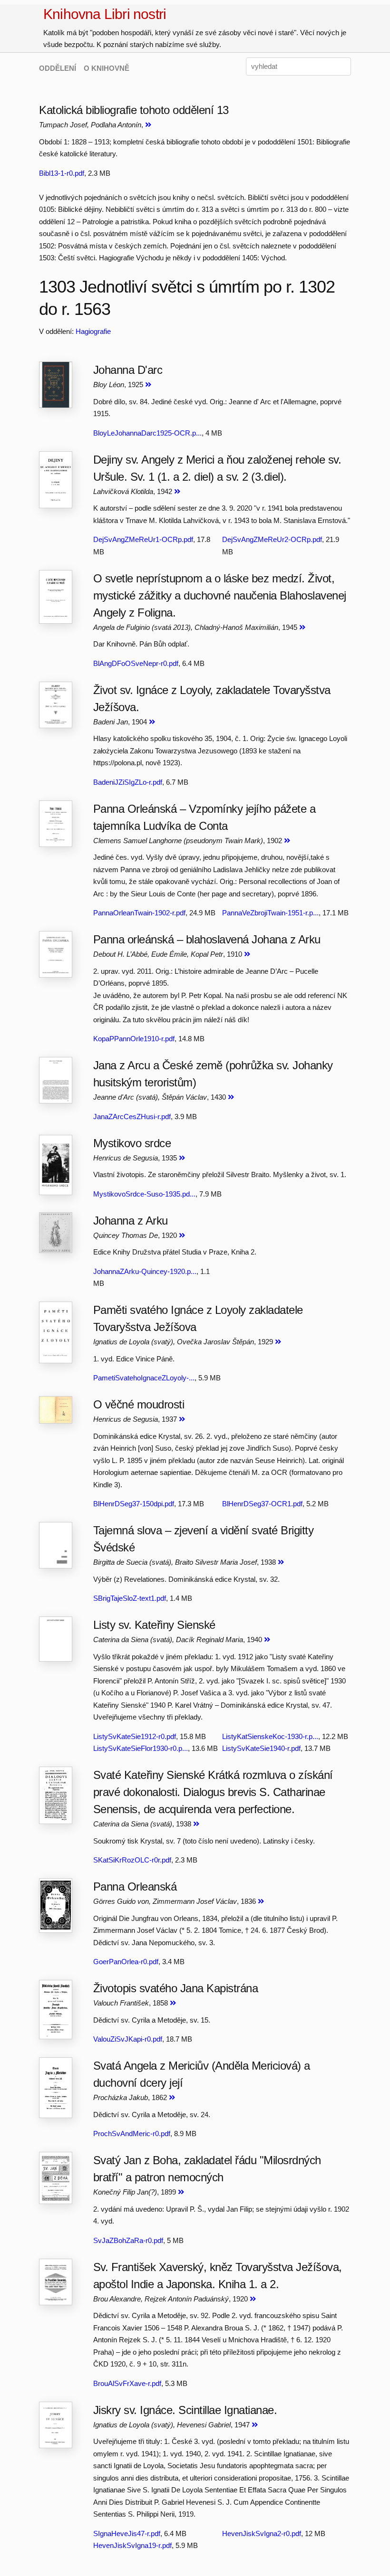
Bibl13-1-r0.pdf (62, 173)
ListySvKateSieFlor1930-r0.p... (141, 1748)
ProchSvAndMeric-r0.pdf (132, 2134)
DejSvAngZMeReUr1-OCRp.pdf (143, 539)
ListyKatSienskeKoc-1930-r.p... (270, 1736)
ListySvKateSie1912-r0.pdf (135, 1736)
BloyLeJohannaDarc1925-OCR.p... (147, 433)
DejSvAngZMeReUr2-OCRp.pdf (272, 539)
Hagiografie (93, 331)
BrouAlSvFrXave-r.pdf (127, 2383)
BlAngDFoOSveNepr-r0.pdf (136, 663)
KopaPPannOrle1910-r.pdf (134, 1039)
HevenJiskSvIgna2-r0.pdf (262, 2533)
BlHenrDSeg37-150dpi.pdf (134, 1504)
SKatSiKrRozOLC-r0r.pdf (132, 1860)
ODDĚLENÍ (58, 68)
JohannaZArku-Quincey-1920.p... (145, 1271)
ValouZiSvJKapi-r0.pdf (128, 2039)
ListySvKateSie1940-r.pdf (261, 1748)
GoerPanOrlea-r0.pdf (126, 1962)
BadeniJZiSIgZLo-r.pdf (128, 782)
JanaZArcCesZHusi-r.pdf (132, 1117)
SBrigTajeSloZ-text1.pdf (130, 1598)
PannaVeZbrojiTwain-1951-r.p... (270, 913)
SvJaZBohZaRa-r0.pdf (128, 2240)
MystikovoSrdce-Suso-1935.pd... (144, 1194)
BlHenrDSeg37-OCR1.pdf (262, 1504)
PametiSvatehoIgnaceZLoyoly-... (144, 1378)
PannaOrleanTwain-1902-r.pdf (139, 913)
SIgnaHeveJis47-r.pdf (127, 2533)
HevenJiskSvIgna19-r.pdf (132, 2545)
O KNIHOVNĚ (107, 68)
